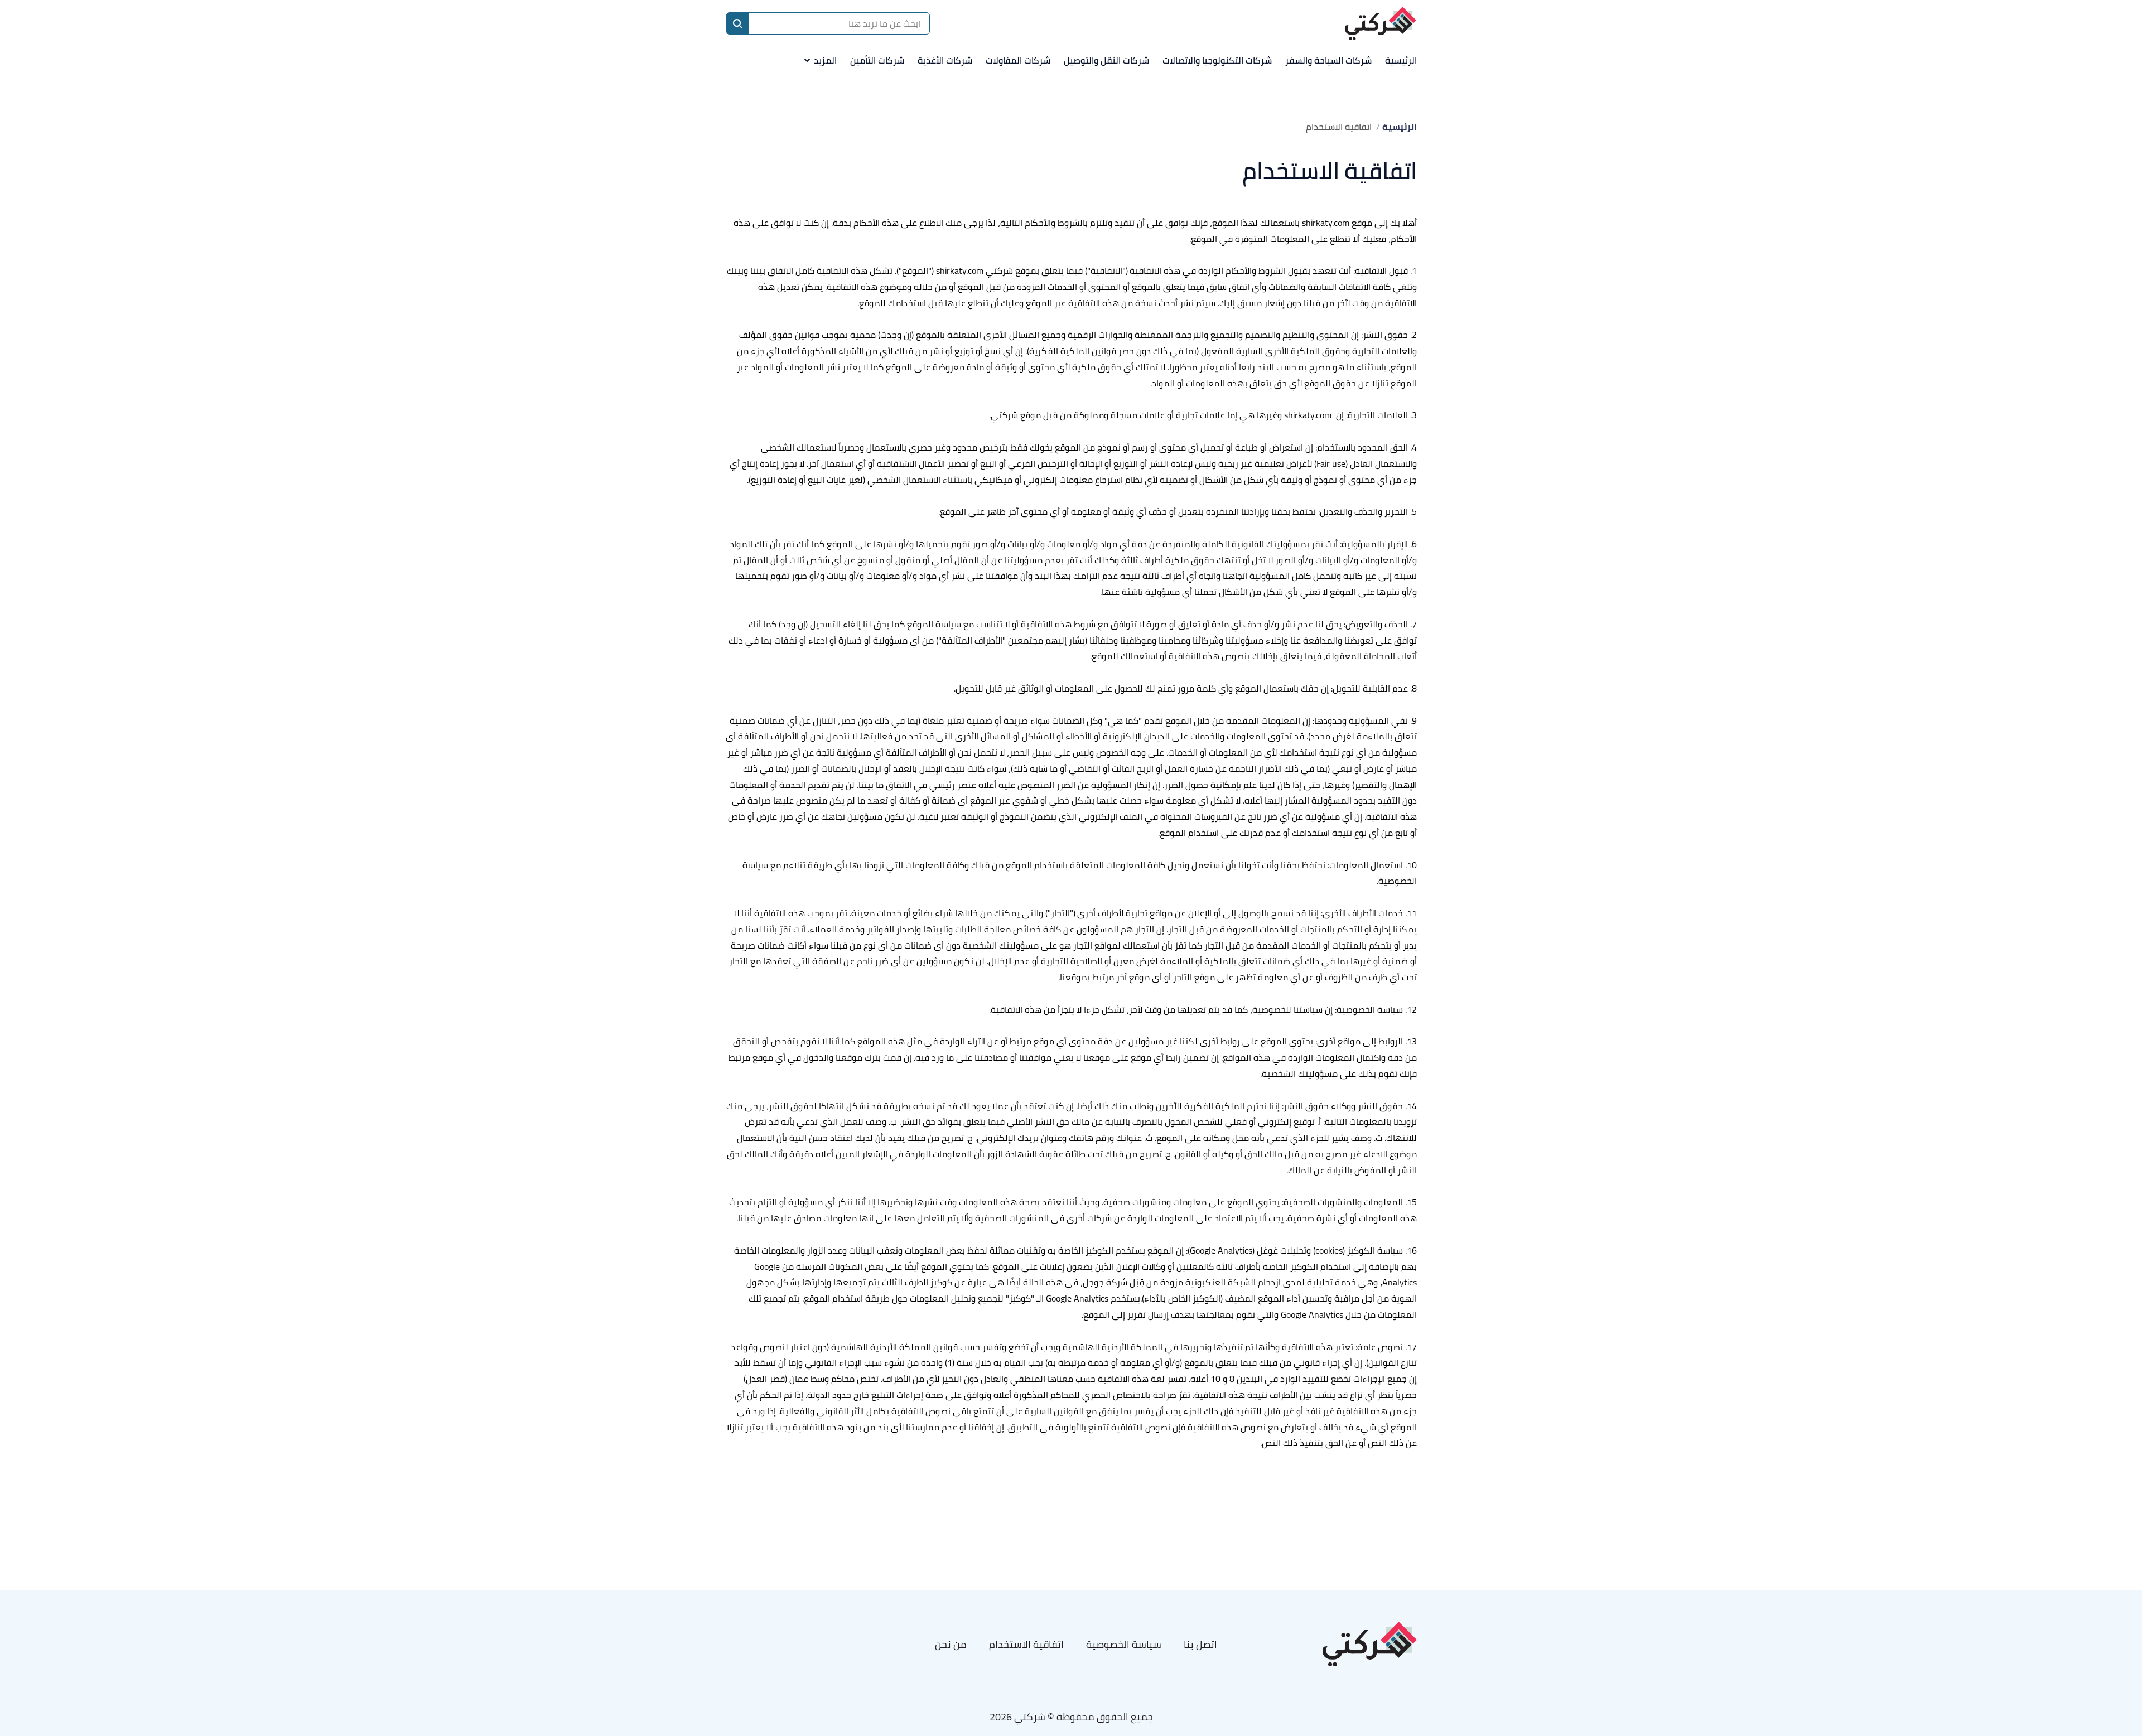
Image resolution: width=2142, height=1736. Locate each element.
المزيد (825, 60)
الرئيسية (1401, 60)
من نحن (951, 1644)
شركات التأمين (877, 60)
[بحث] (737, 23)
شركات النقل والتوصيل (1106, 60)
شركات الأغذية (945, 60)
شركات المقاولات (1018, 60)
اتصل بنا (1200, 1644)
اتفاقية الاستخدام (1026, 1644)
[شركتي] (1381, 24)
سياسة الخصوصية (1124, 1644)
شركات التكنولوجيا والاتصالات (1217, 60)
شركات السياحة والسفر (1328, 60)
